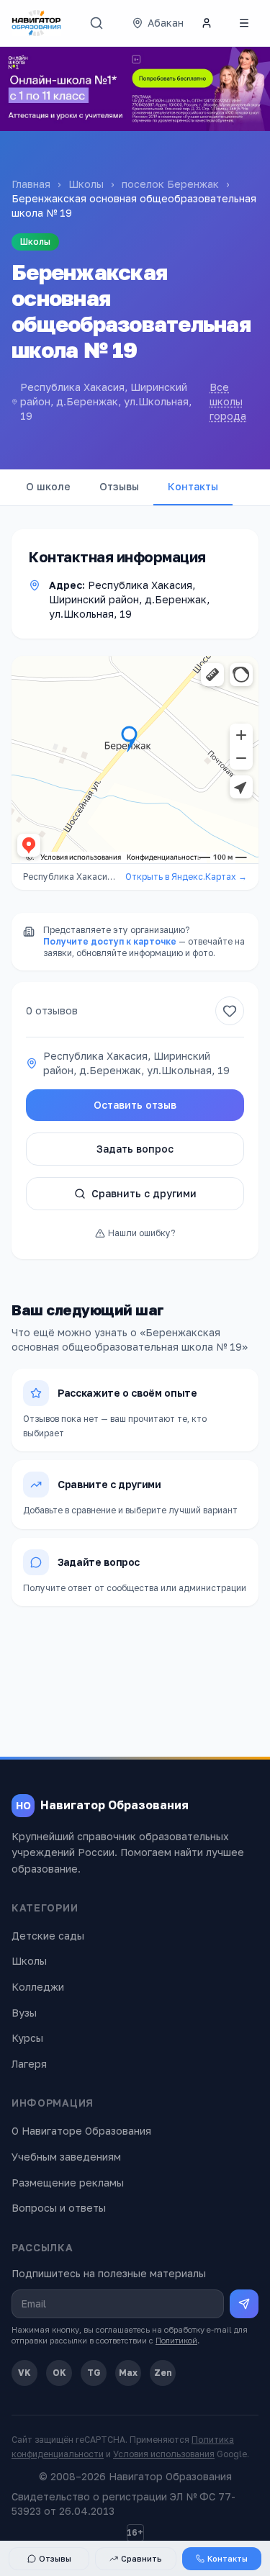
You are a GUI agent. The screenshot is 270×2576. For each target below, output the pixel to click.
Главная (31, 184)
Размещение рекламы (68, 2183)
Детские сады (48, 1936)
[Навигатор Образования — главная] (36, 23)
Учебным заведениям (66, 2157)
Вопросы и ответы (59, 2208)
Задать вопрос (135, 1149)
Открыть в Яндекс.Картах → (186, 877)
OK (59, 2373)
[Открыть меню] (244, 23)
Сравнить (141, 2558)
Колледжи (38, 1987)
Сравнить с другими (144, 1193)
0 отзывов (52, 1010)
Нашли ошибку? (141, 1233)
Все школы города (228, 401)
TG (94, 2373)
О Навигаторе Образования (81, 2131)
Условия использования (164, 2454)
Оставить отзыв (135, 1105)
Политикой (176, 2340)
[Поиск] (96, 23)
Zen (163, 2373)
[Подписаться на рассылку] (244, 2304)
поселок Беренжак (170, 184)
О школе (48, 486)
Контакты (193, 486)
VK (24, 2373)
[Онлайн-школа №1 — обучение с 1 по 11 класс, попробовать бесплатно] (135, 89)
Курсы (27, 2038)
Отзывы (119, 486)
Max (128, 2373)
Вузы (24, 2013)
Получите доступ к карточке (110, 941)
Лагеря (29, 2064)
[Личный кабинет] (207, 23)
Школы (86, 184)
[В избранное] (230, 1011)
